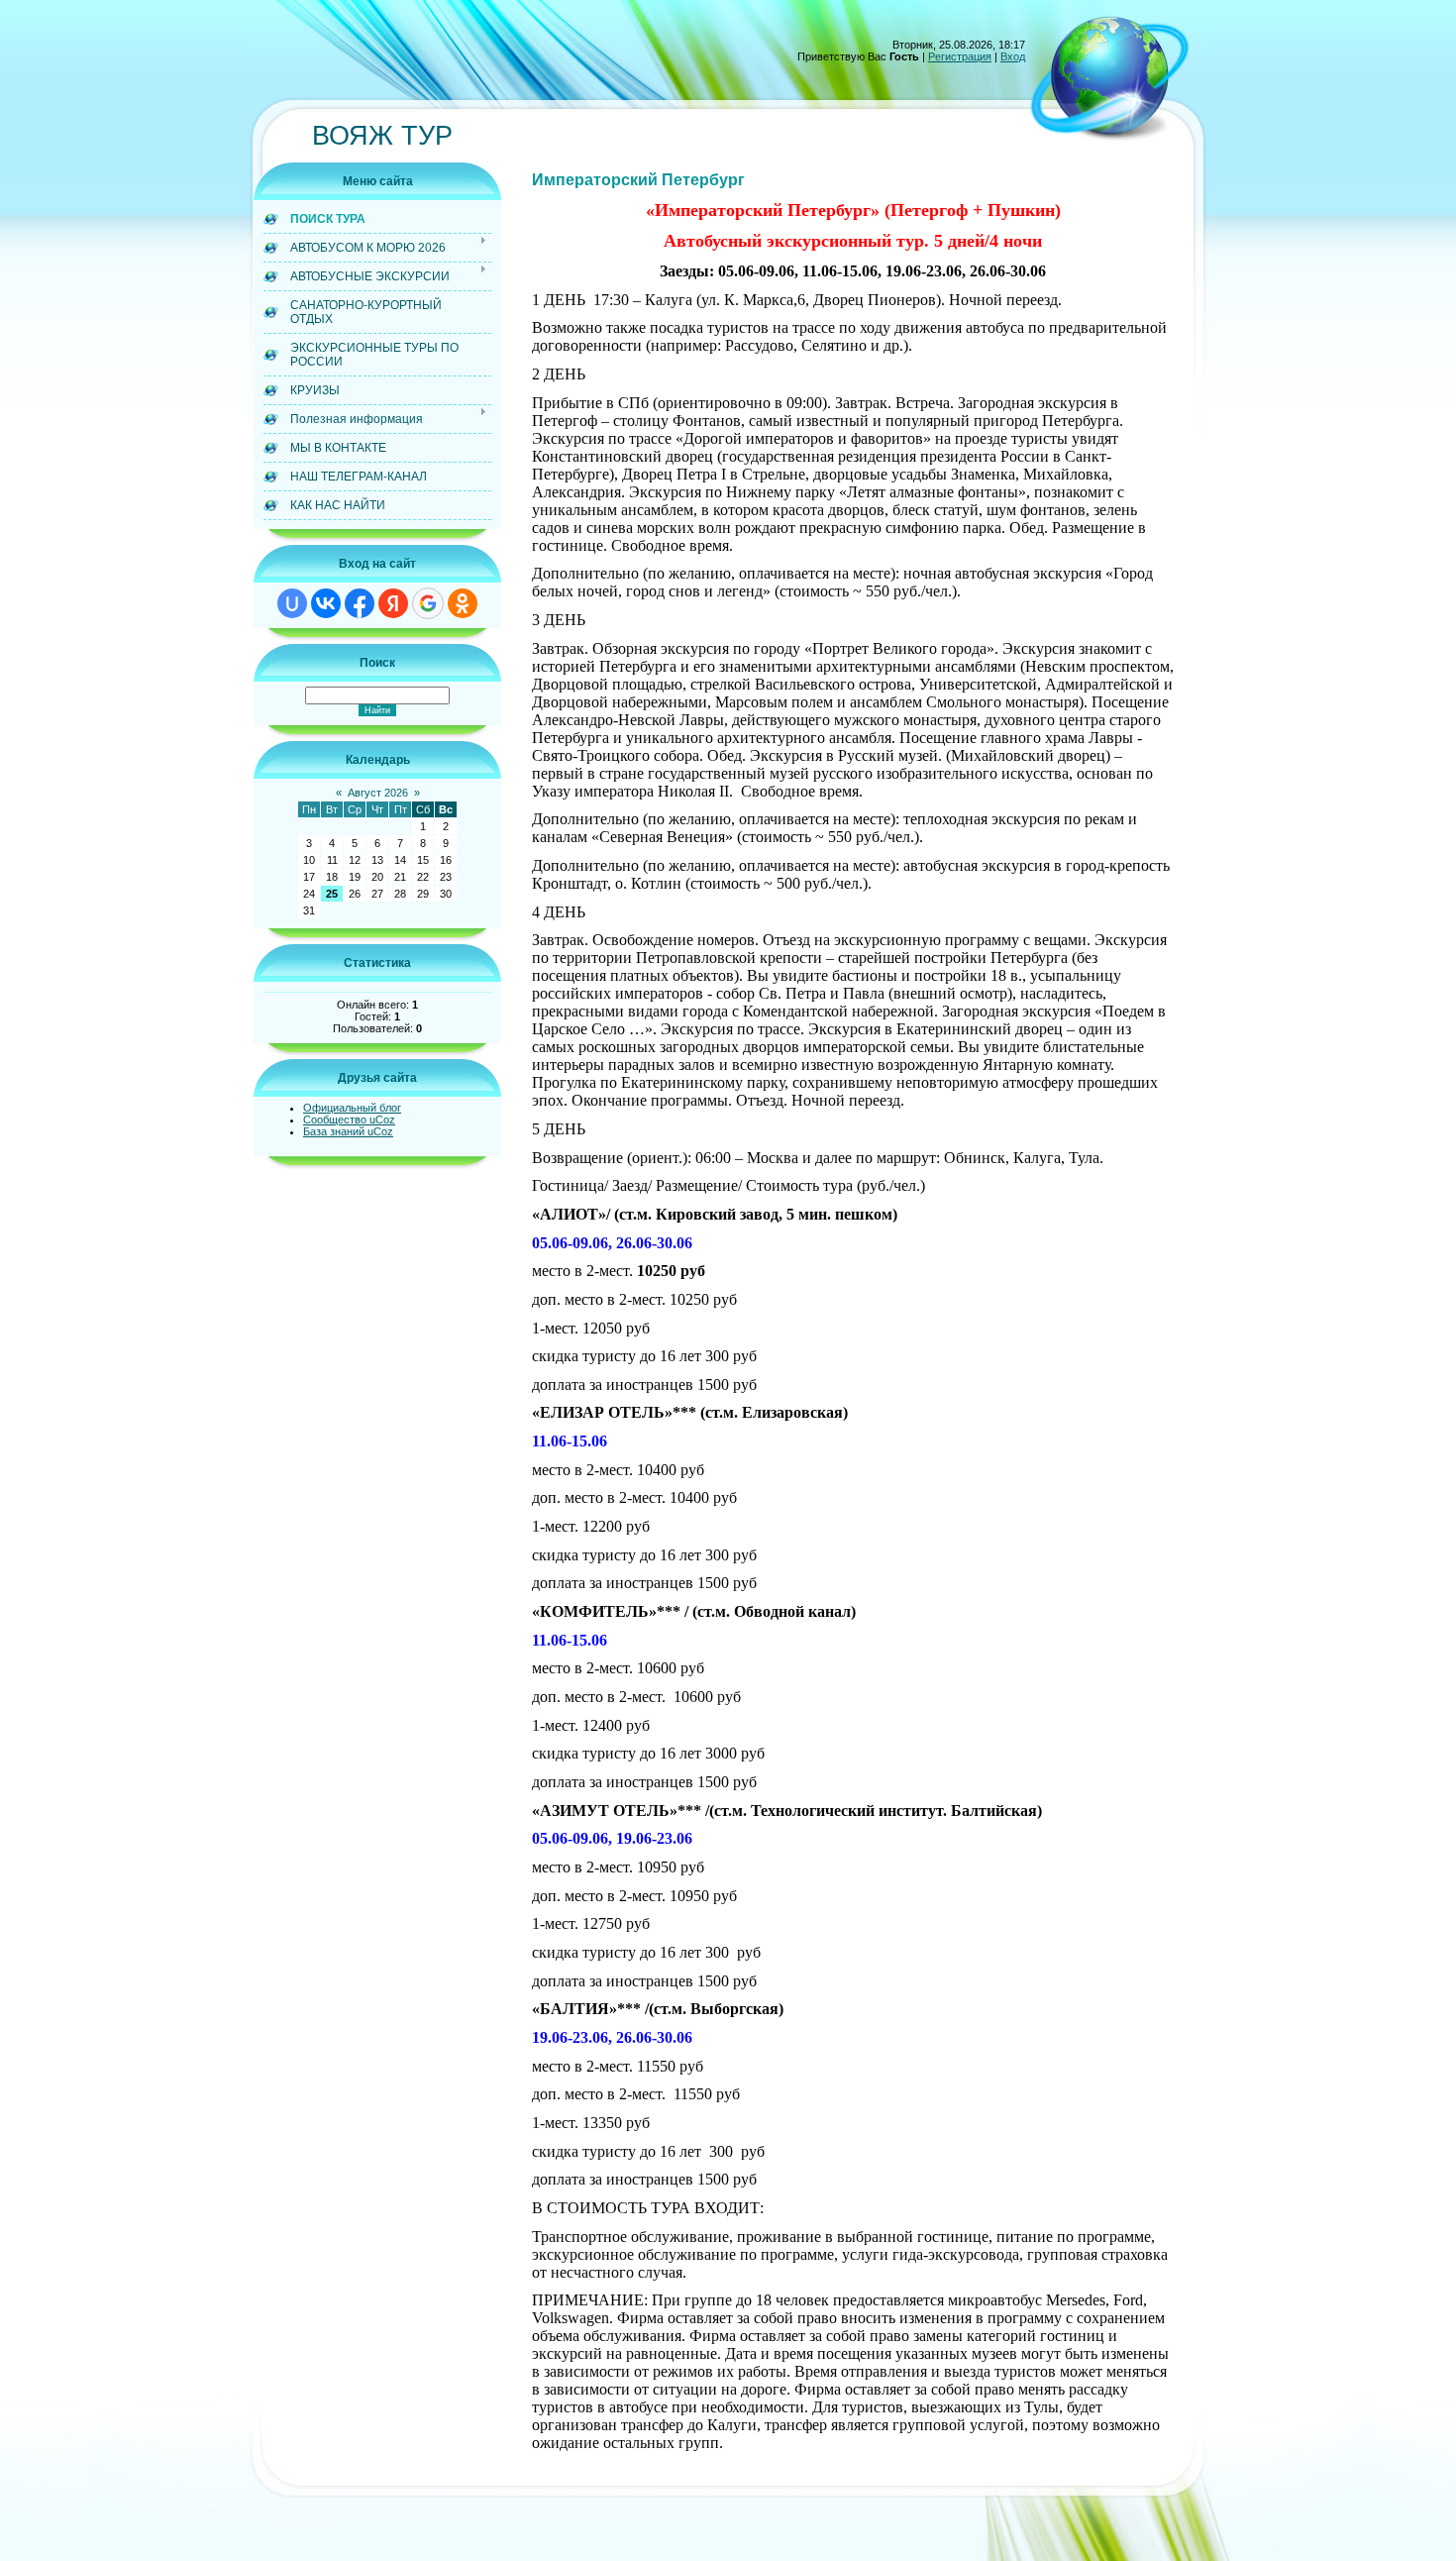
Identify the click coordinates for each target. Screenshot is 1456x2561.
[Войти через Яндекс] (393, 603)
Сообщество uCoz (349, 1120)
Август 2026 (378, 793)
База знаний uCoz (348, 1131)
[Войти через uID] (292, 603)
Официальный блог (352, 1108)
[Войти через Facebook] (360, 603)
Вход (1013, 56)
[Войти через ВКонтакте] (326, 603)
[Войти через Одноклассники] (463, 603)
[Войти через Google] (428, 603)
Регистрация (960, 56)
